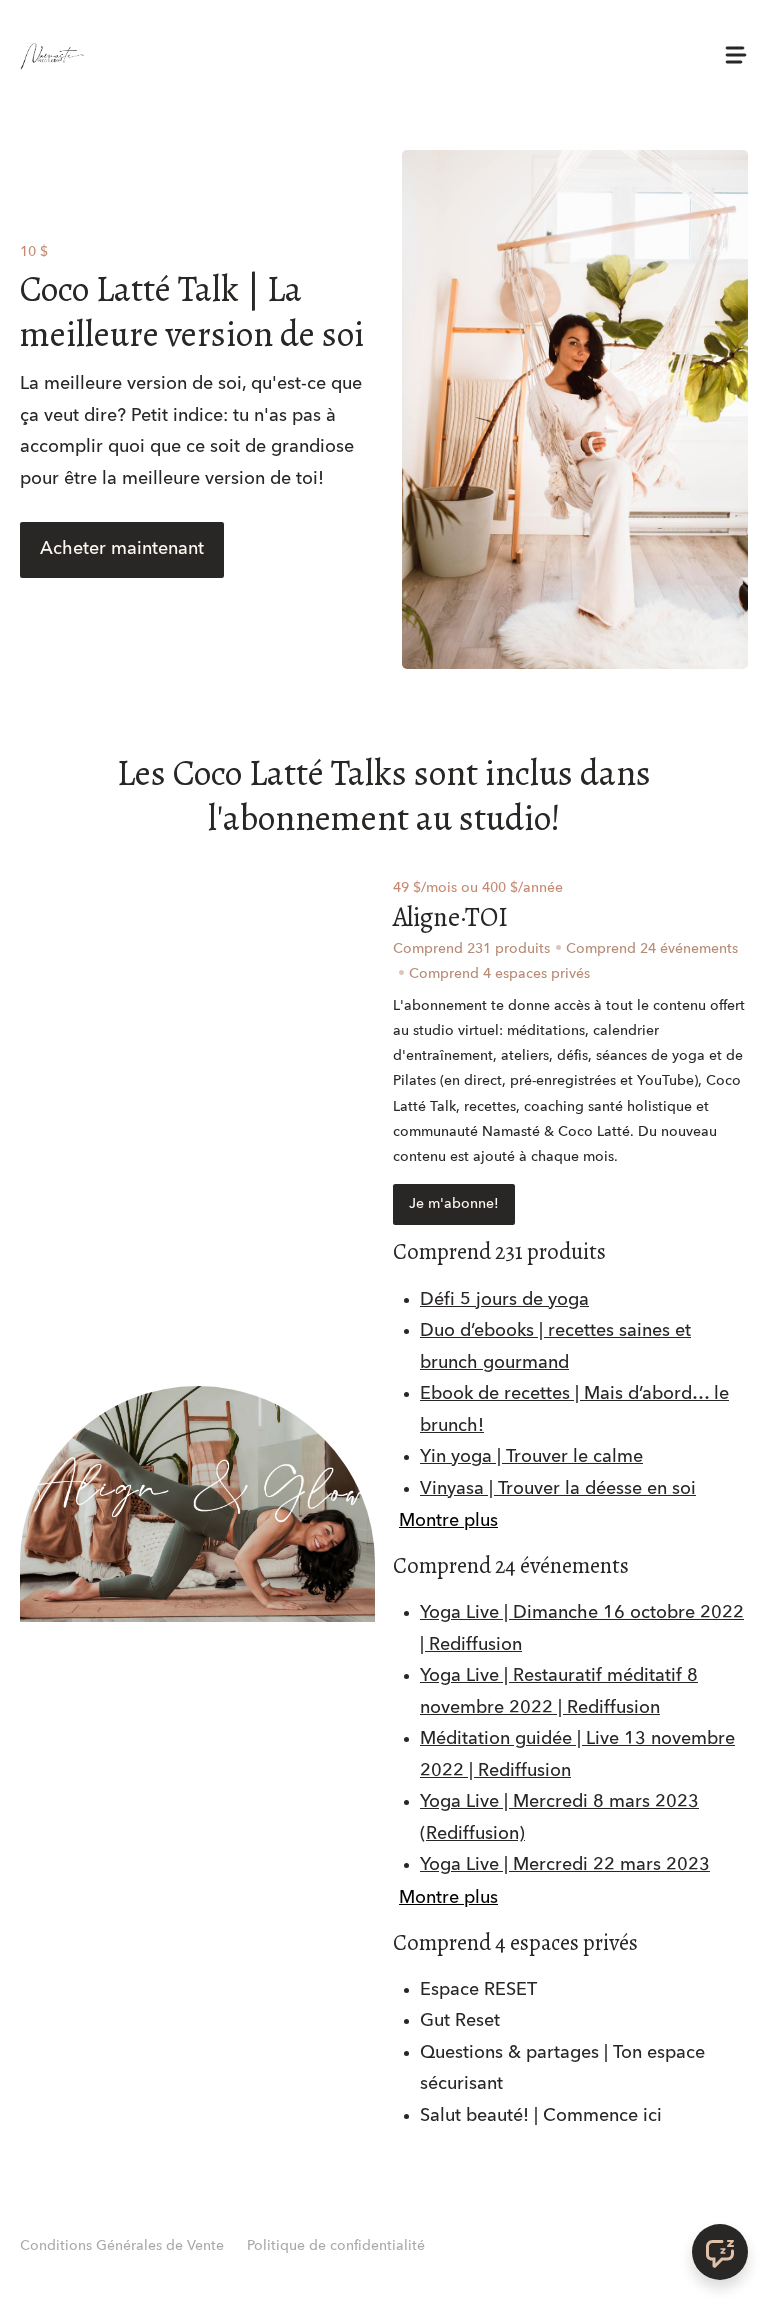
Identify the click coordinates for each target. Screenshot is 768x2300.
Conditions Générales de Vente (122, 2246)
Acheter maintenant (122, 549)
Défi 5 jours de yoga (504, 1300)
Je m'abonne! (454, 1204)
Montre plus (448, 1521)
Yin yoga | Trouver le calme (531, 1457)
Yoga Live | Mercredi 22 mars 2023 (565, 1865)
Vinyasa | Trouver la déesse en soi (558, 1489)
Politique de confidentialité (336, 2246)
